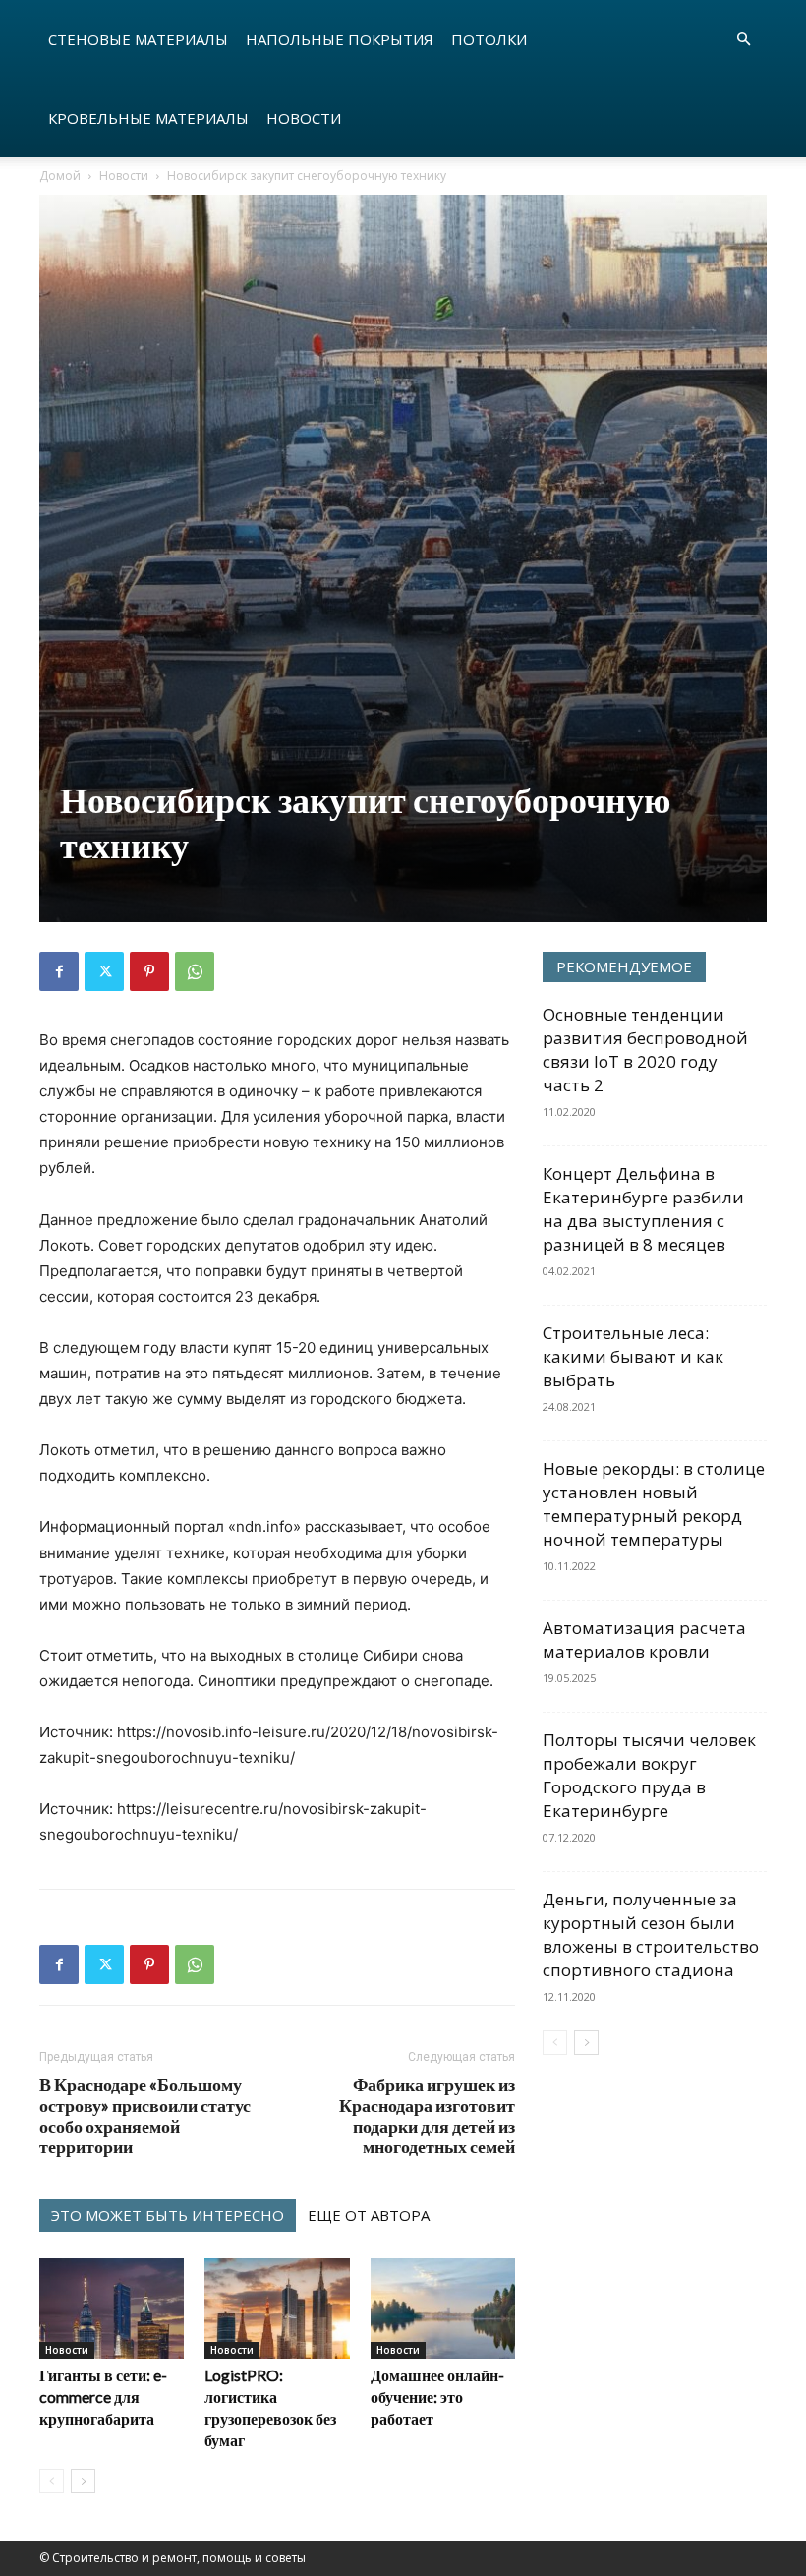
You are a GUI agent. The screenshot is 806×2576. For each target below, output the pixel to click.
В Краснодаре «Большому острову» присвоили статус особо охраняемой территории (145, 2116)
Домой (60, 176)
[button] (743, 40)
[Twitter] (104, 971)
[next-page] (83, 2481)
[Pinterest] (149, 971)
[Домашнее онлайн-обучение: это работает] (443, 2308)
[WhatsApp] (195, 971)
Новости (304, 118)
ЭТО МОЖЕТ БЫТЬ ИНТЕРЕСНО (168, 2215)
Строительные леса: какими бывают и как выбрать (633, 1356)
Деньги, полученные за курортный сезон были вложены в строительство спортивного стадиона (651, 1934)
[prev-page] (52, 2481)
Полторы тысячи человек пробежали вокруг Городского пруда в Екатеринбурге (649, 1775)
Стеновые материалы (138, 39)
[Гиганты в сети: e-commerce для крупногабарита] (112, 2308)
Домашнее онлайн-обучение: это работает (437, 2397)
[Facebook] (59, 971)
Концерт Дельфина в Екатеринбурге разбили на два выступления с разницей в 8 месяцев (643, 1209)
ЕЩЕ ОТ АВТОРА (369, 2215)
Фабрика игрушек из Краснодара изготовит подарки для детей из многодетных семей (427, 2116)
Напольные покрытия (340, 39)
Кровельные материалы (148, 118)
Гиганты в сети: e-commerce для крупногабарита (103, 2397)
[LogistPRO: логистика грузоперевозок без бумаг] (277, 2308)
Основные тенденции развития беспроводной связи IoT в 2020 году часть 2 (645, 1050)
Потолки (489, 39)
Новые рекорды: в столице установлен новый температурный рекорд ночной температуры (654, 1504)
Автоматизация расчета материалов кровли (644, 1639)
